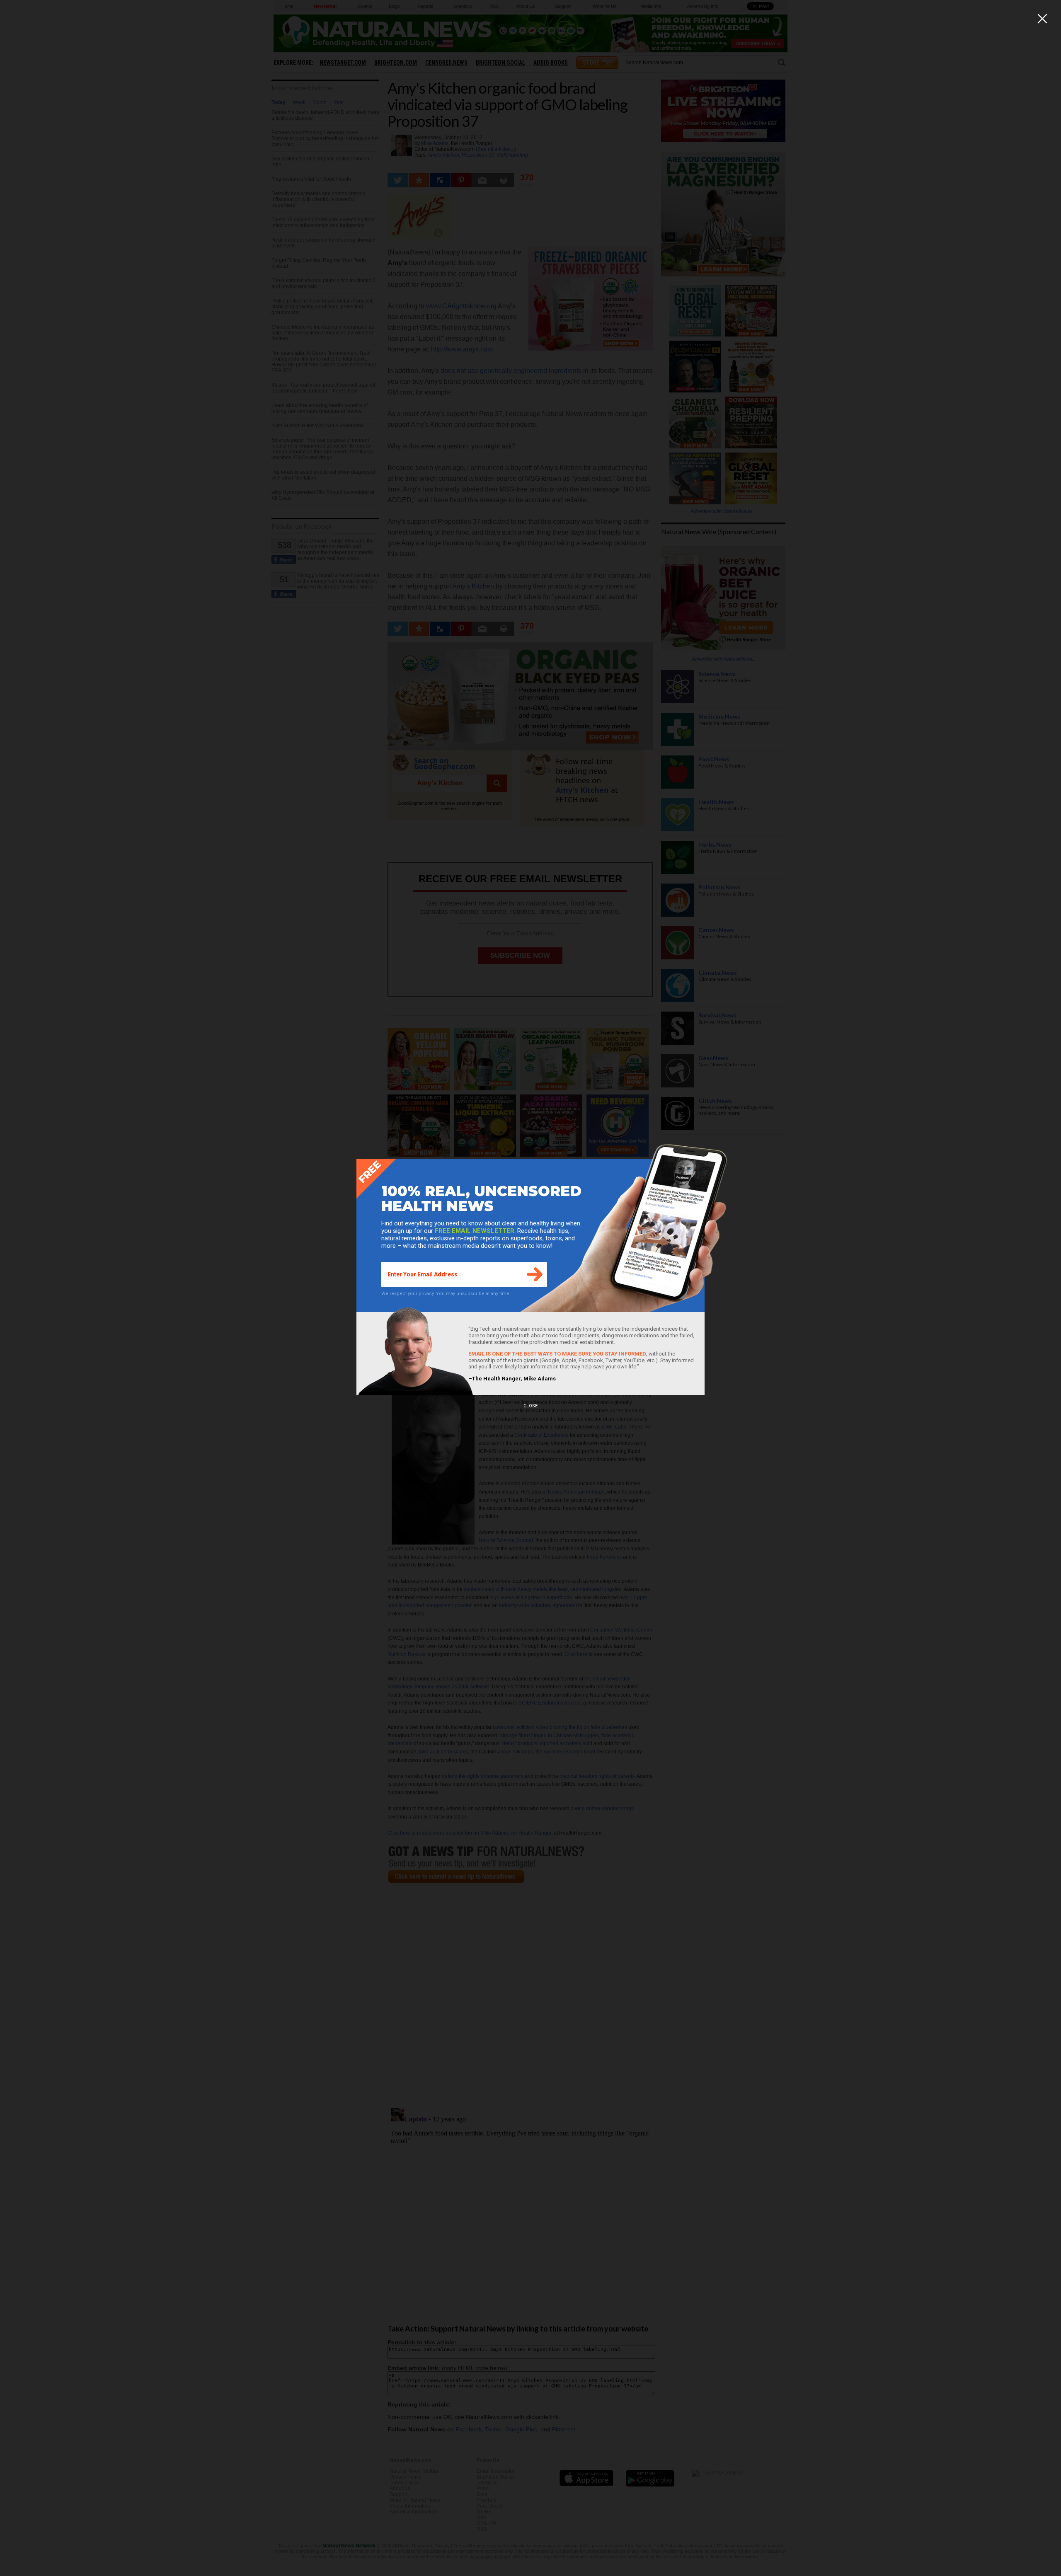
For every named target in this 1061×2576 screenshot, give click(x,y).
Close (530, 1406)
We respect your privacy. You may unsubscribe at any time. (446, 1294)
